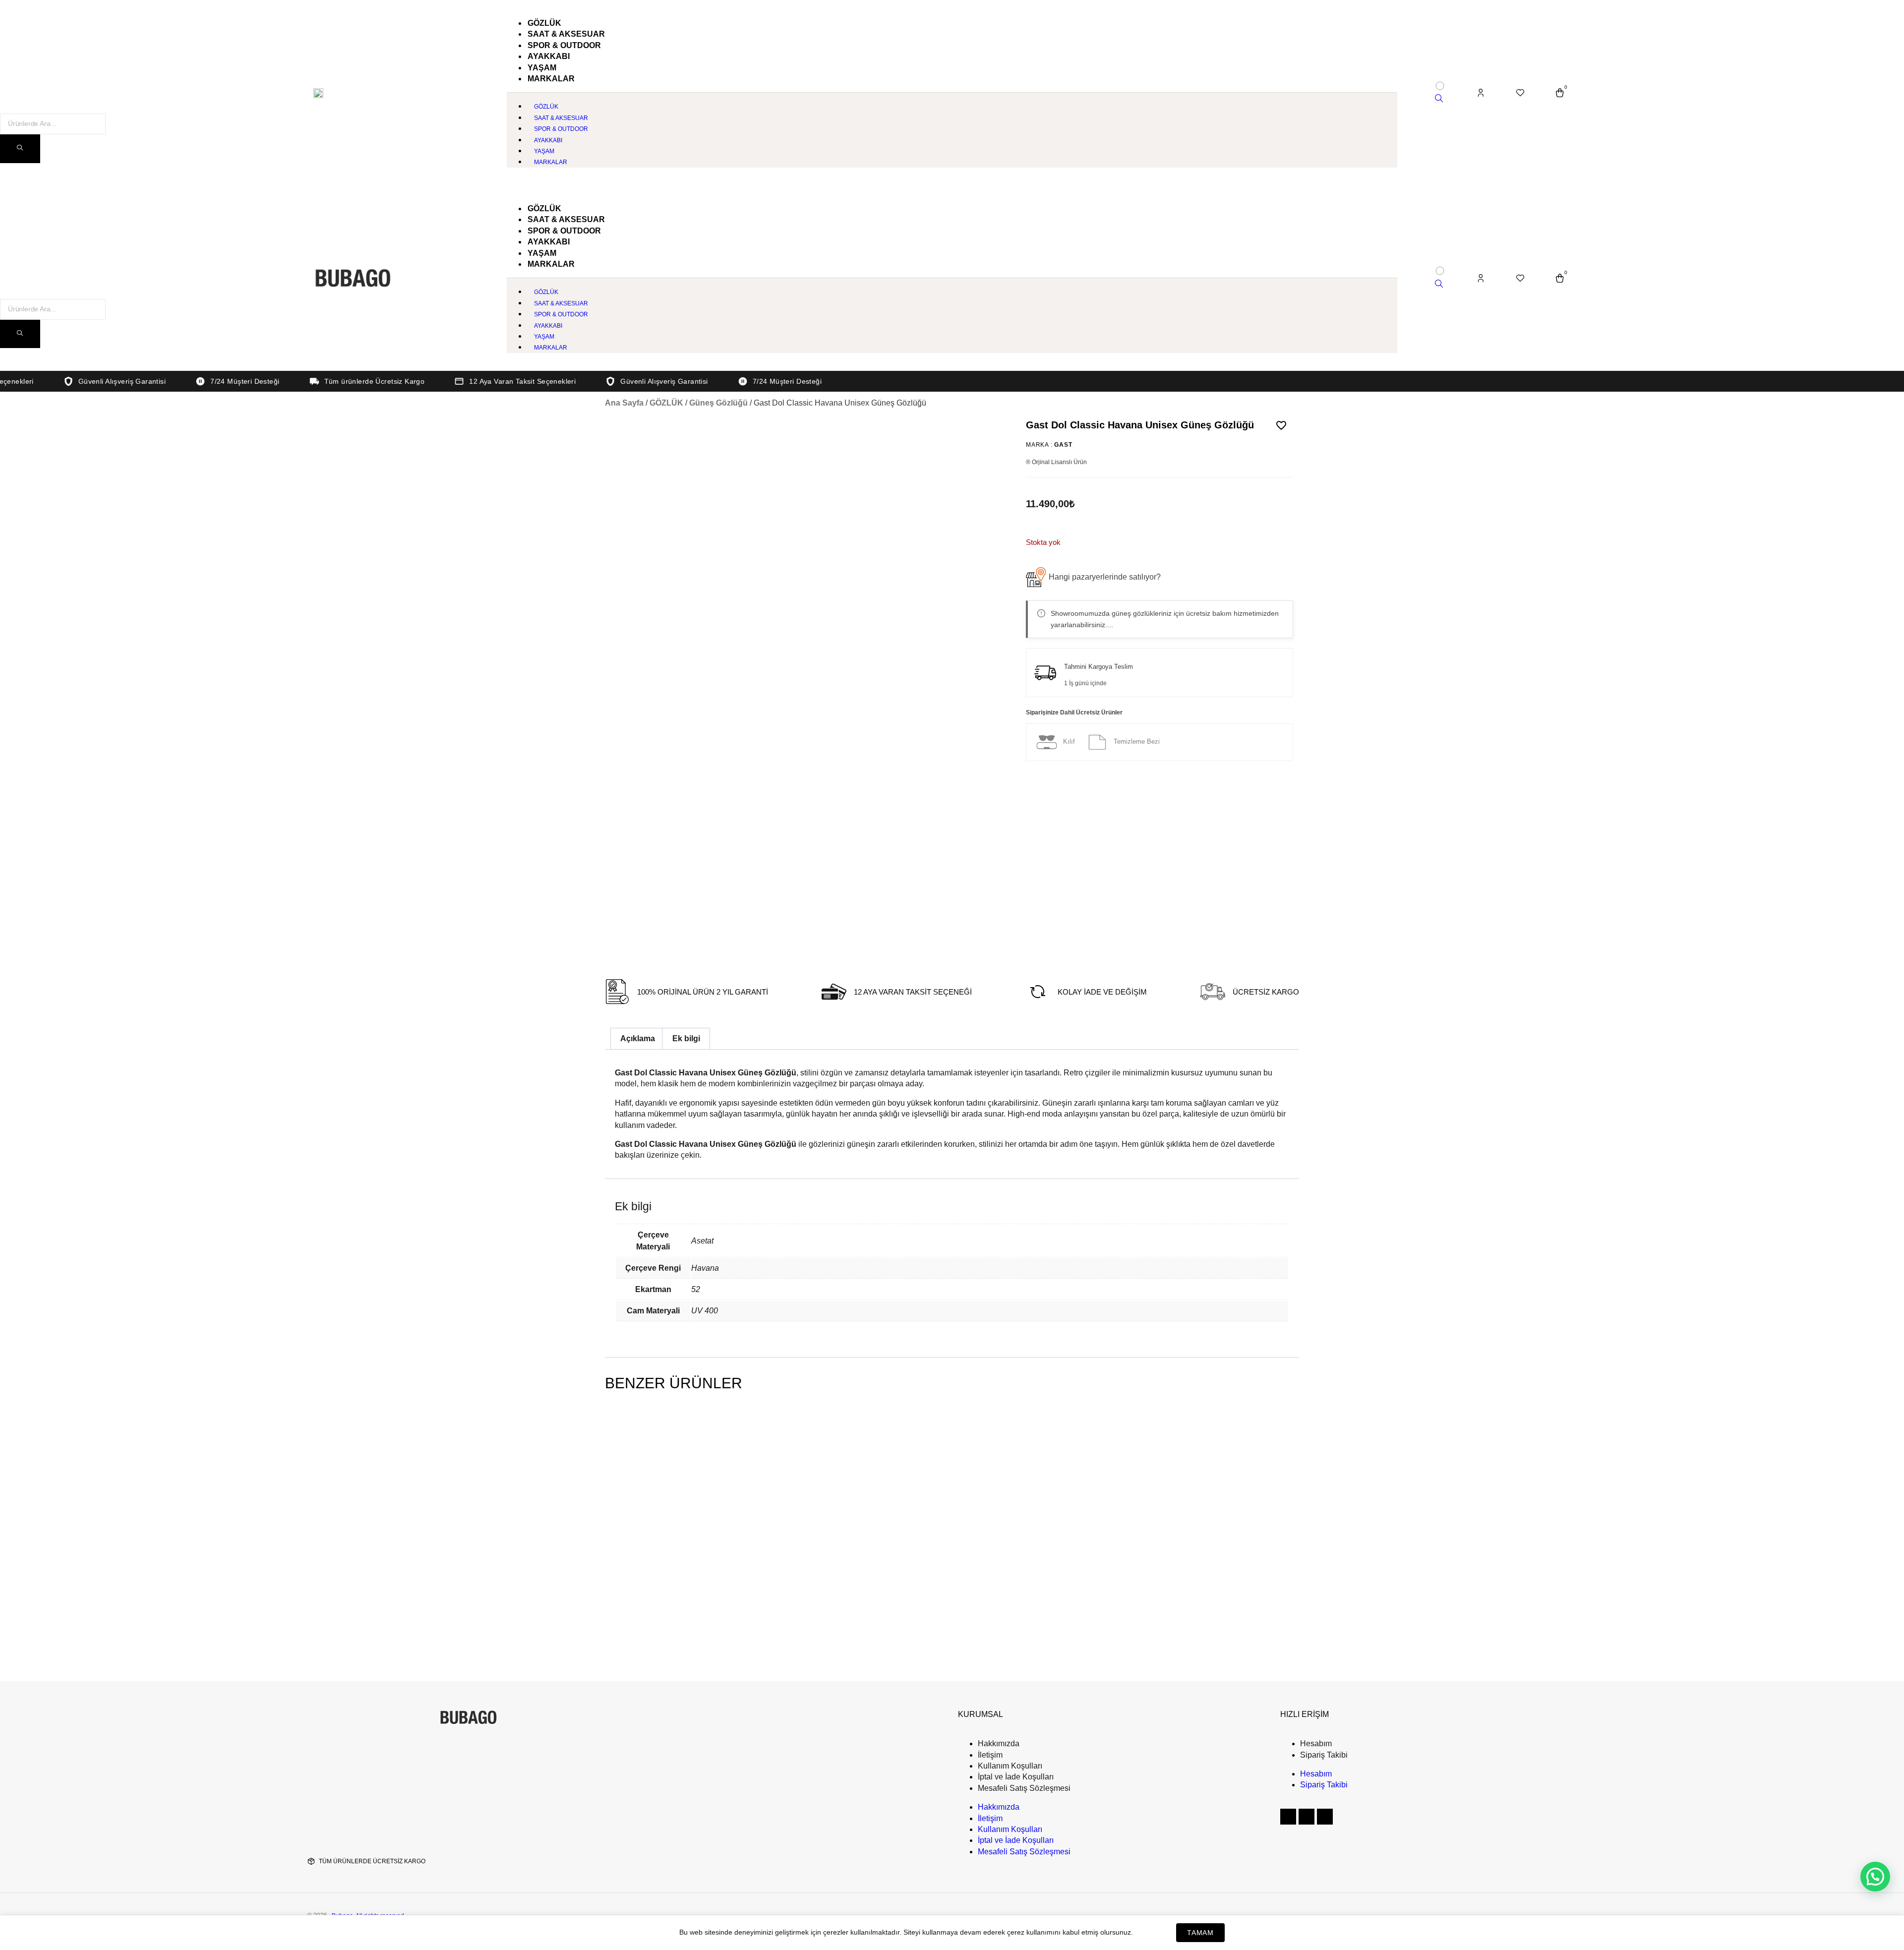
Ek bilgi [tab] (686, 1038)
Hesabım (1316, 1743)
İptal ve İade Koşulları (1016, 1777)
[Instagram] (1288, 1817)
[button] (1093, 577)
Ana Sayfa (624, 403)
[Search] (20, 149)
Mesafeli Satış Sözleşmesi (1024, 1788)
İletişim (990, 1755)
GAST (1063, 445)
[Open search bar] (1439, 99)
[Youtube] (1307, 1817)
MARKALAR (551, 79)
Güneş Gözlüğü (718, 403)
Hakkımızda (999, 1743)
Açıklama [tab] (638, 1038)
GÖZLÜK (666, 403)
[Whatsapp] (1325, 1817)
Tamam (1200, 1933)
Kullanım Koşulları (1010, 1766)
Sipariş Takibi (1324, 1755)
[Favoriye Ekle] (1281, 425)
